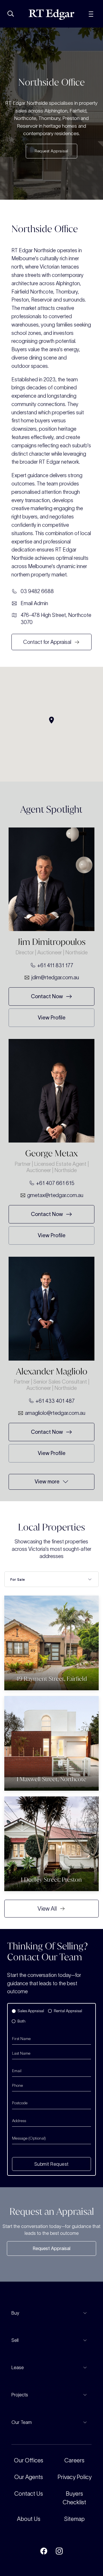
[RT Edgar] (51, 14)
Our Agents (29, 2477)
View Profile (52, 1018)
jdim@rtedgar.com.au (55, 977)
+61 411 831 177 (55, 965)
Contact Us (29, 2494)
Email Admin (34, 603)
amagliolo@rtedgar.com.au (55, 1413)
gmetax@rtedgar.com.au (55, 1195)
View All (47, 1909)
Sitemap (74, 2519)
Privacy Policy (75, 2477)
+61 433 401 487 (55, 1401)
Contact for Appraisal (47, 642)
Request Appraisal (51, 2248)
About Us (29, 2519)
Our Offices (29, 2460)
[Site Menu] (91, 13)
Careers (74, 2460)
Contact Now (47, 996)
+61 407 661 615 (55, 1183)
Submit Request (51, 2164)
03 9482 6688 (37, 591)
